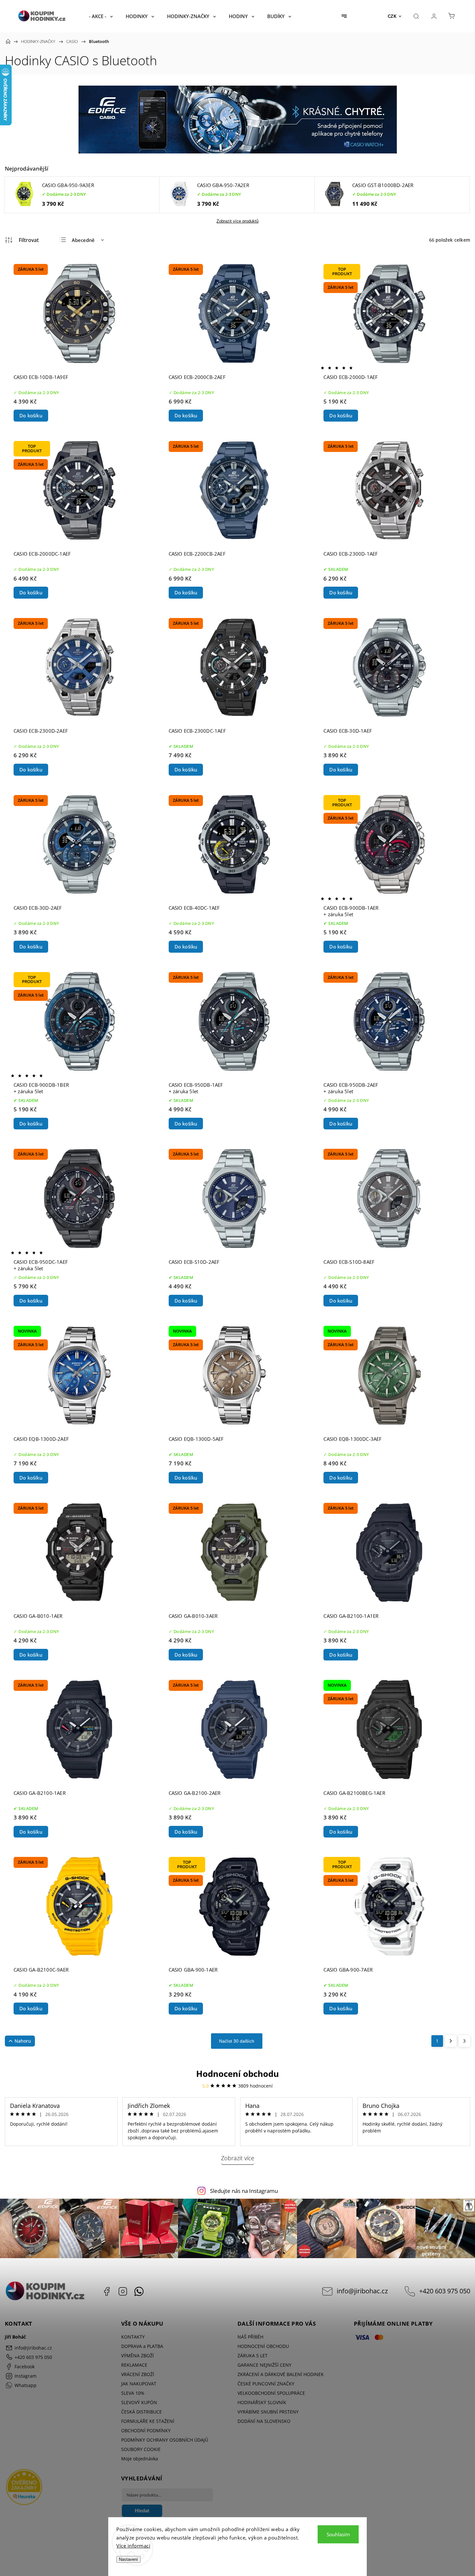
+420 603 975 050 (445, 2291)
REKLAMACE (134, 2365)
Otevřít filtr (22, 240)
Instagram (123, 2291)
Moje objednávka (140, 2459)
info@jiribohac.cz (362, 2291)
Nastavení (128, 2559)
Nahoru (23, 2041)
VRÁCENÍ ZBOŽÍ (138, 2374)
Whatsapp (139, 2291)
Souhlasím (338, 2534)
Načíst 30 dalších (237, 2041)
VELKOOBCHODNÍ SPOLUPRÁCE (271, 2393)
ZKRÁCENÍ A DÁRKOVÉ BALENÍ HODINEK (281, 2374)
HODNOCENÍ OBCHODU (263, 2346)
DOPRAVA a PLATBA (142, 2346)
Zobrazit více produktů (238, 221)
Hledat (142, 2511)
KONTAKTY (133, 2337)
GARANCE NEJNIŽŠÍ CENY (264, 2365)
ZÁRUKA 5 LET (253, 2356)
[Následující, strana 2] (451, 2041)
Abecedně (83, 240)
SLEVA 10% (133, 2393)
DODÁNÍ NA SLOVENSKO (264, 2421)
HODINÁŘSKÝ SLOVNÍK (262, 2402)
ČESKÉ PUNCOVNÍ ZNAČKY (266, 2384)
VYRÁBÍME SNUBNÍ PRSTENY (268, 2412)
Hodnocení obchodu (238, 2074)
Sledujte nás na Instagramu (244, 2191)
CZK (392, 16)
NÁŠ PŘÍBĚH (250, 2337)
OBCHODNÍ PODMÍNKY (146, 2430)
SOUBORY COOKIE (141, 2449)
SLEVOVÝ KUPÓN (139, 2402)
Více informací (133, 2546)
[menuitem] (101, 16)
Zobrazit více (238, 2158)
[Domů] (8, 41)
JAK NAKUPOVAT (139, 2384)
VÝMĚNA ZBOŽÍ (137, 2356)
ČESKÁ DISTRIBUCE (142, 2412)
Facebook (107, 2291)
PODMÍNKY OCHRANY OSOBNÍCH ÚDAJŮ (165, 2440)
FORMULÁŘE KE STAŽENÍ (148, 2421)
